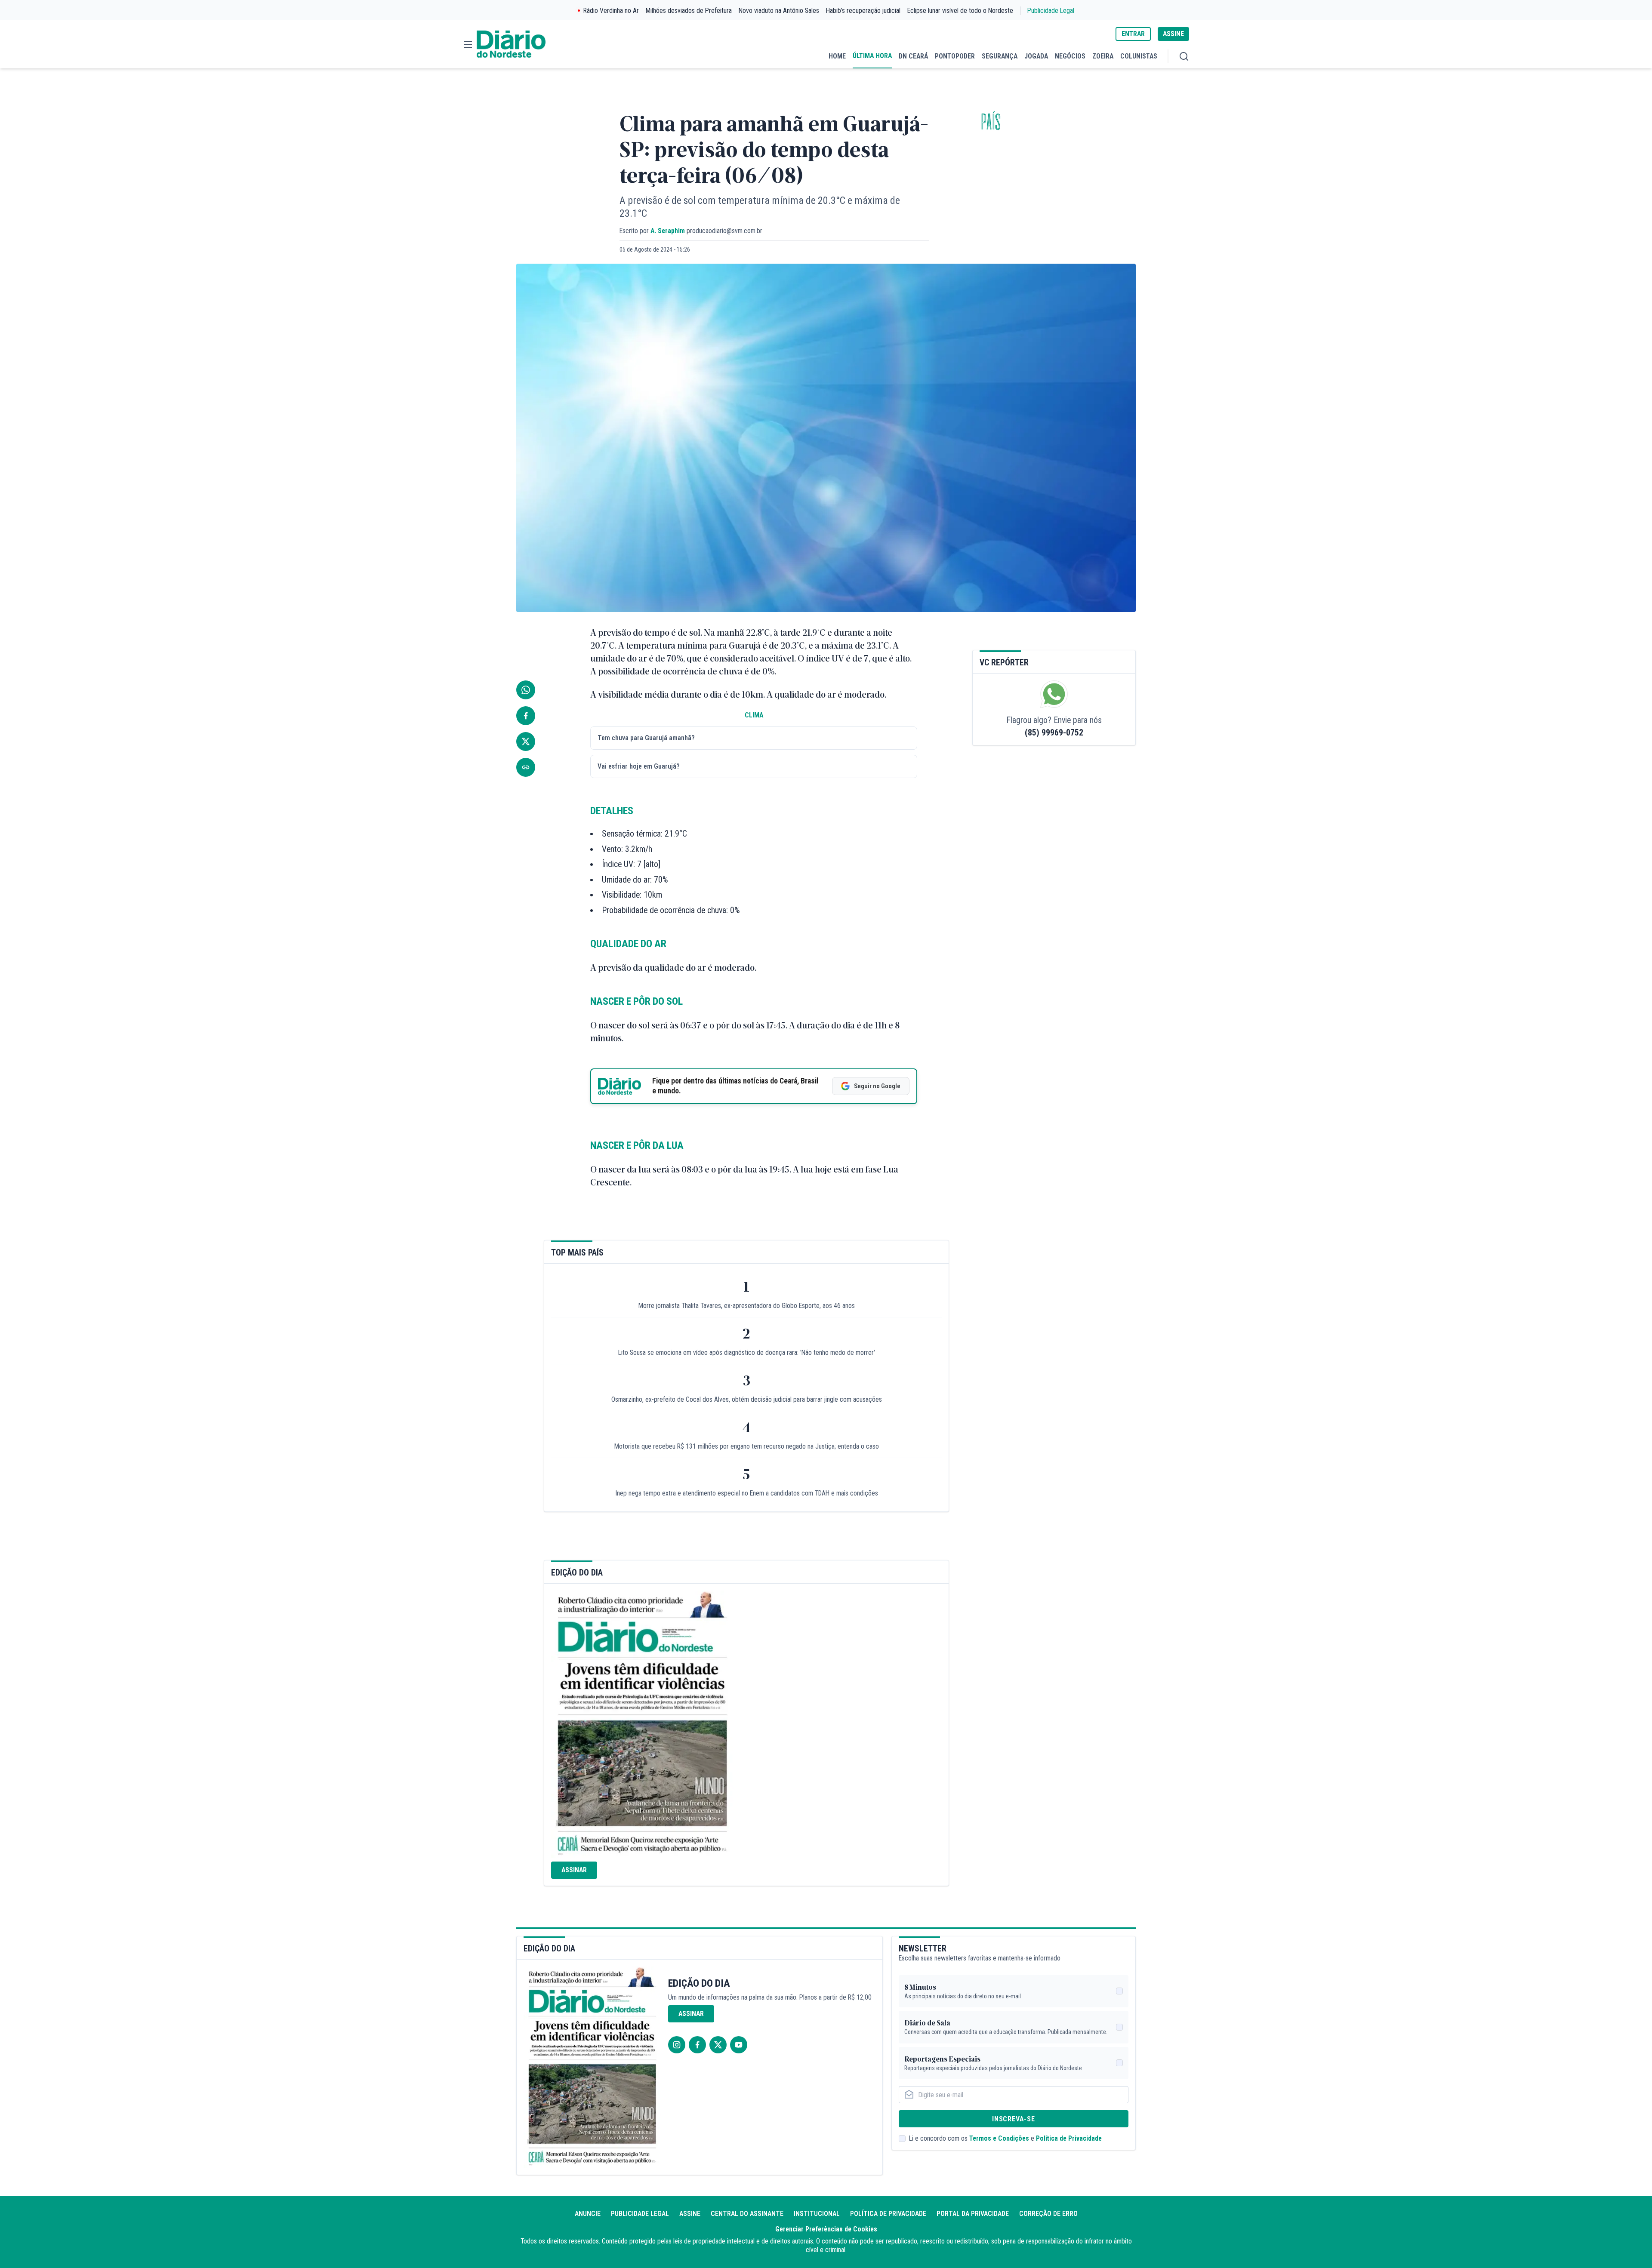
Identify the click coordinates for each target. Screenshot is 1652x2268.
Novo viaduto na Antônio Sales (779, 11)
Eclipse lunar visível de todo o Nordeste (960, 11)
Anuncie (588, 2214)
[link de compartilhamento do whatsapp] (526, 690)
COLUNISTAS (1139, 56)
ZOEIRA (1103, 56)
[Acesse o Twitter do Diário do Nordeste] (718, 2045)
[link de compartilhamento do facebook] (526, 716)
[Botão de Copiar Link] (526, 767)
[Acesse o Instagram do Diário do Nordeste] (677, 2045)
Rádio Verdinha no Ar (611, 11)
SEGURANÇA (1000, 56)
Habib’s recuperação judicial (863, 11)
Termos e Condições (999, 2138)
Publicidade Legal (1051, 11)
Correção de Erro (1048, 2214)
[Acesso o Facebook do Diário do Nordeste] (697, 2045)
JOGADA (1036, 56)
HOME (837, 56)
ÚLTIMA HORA (872, 56)
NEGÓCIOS (1070, 56)
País (991, 122)
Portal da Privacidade (973, 2214)
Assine (690, 2214)
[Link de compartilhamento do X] (526, 742)
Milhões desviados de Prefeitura (689, 11)
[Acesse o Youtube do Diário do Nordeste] (739, 2045)
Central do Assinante (747, 2214)
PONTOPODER (955, 56)
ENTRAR (1133, 34)
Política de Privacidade (1069, 2138)
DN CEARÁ (913, 56)
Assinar (574, 1870)
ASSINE (1173, 34)
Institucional (817, 2214)
